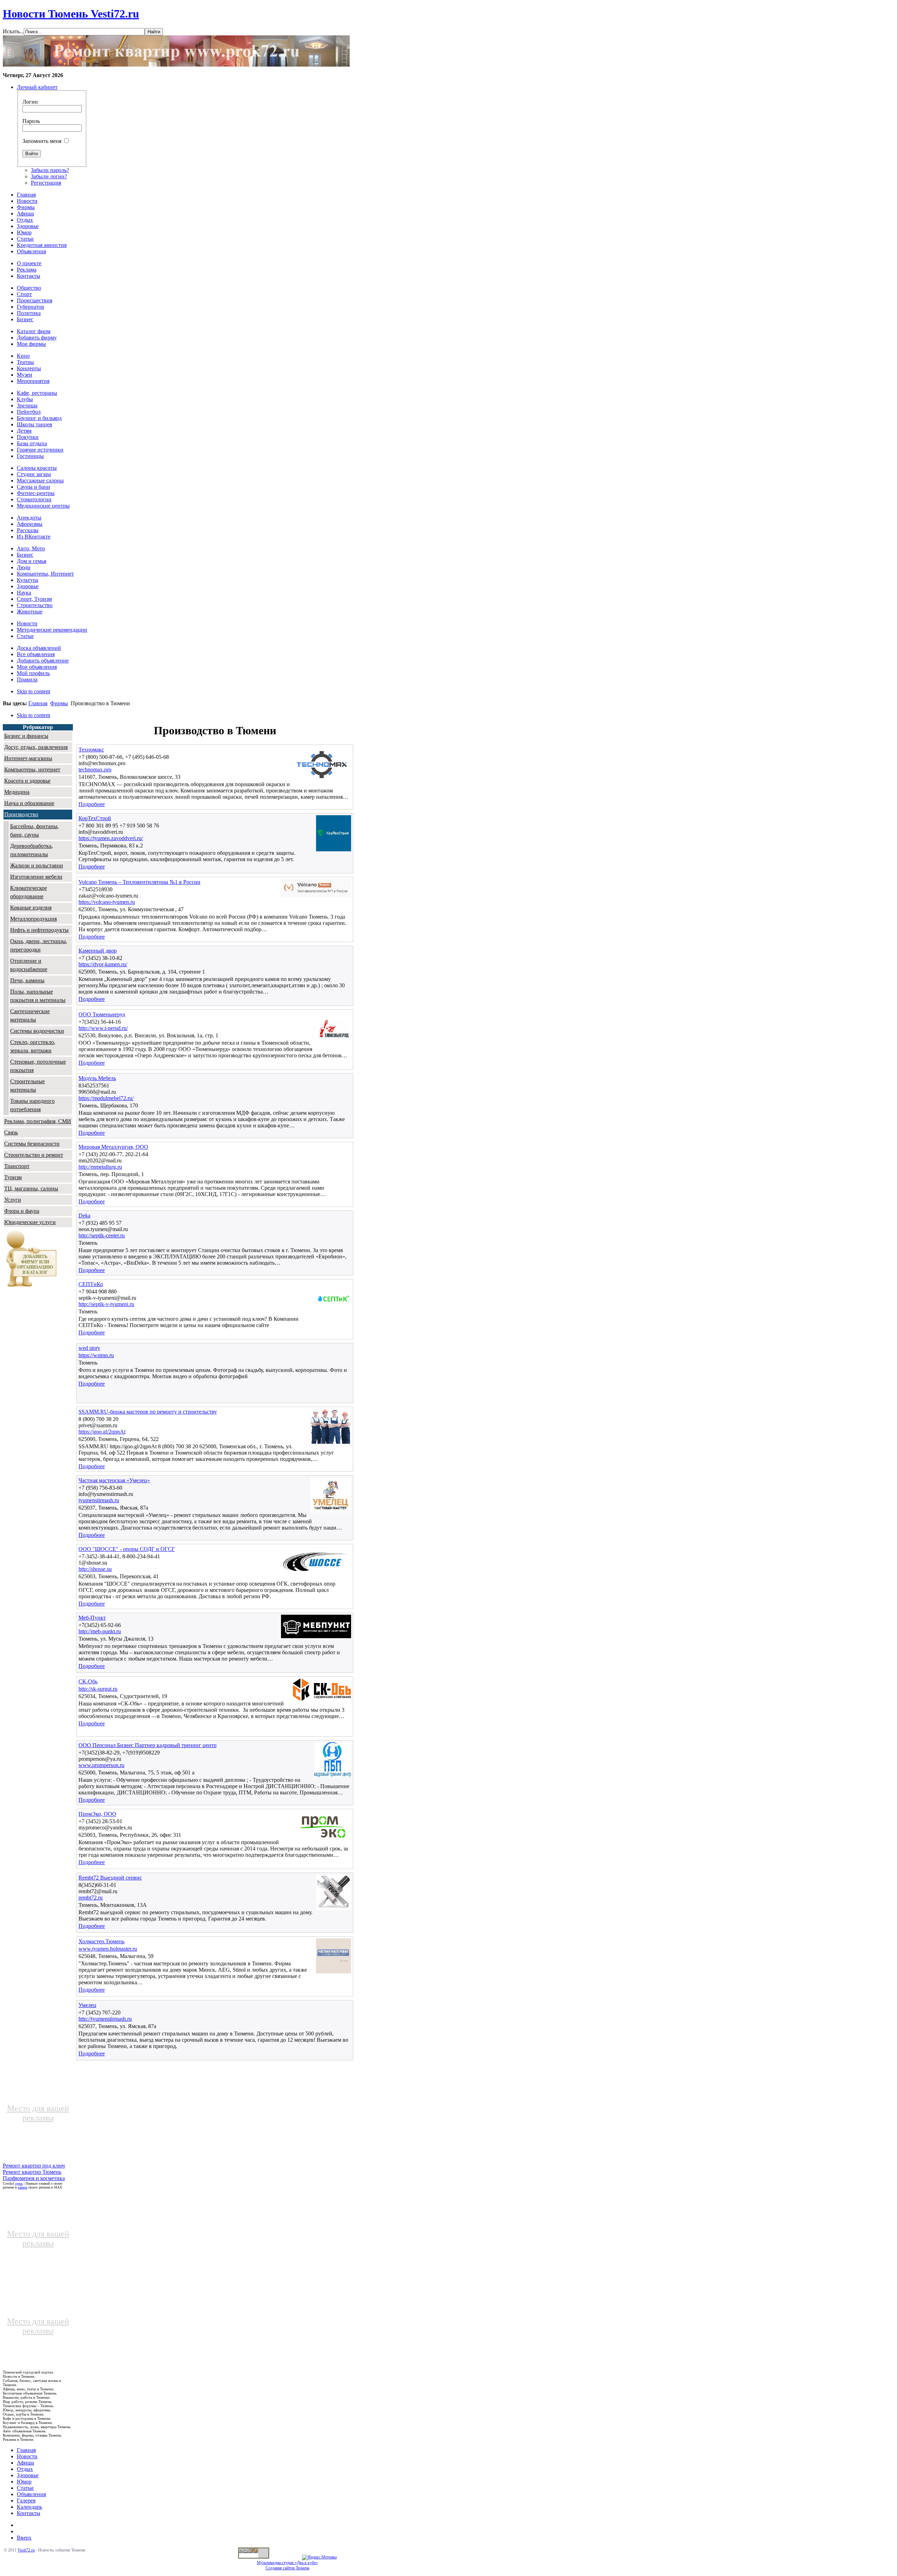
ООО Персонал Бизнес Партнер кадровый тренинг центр (148, 1745)
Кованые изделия (31, 908)
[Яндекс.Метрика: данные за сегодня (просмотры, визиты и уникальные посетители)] (319, 2557)
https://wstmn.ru (96, 1355)
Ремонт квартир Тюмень (32, 2172)
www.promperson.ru (101, 1765)
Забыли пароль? (50, 170)
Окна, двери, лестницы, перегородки (39, 945)
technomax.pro (95, 770)
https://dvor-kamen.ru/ (103, 964)
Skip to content (33, 691)
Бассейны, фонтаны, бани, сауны (35, 830)
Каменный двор (98, 951)
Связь (11, 1132)
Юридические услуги (30, 1222)
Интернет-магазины (28, 758)
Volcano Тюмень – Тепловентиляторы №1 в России (139, 882)
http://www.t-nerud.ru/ (103, 1028)
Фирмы (59, 703)
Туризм (13, 1177)
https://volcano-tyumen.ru (107, 902)
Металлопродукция (33, 919)
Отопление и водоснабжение (29, 965)
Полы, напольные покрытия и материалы (38, 996)
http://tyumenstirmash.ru (105, 2019)
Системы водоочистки (37, 1031)
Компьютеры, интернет (32, 770)
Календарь (29, 2507)
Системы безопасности (32, 1144)
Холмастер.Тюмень (101, 1941)
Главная (38, 703)
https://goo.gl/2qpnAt (102, 1432)
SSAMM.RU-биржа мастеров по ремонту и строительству (148, 1412)
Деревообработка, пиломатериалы (32, 850)
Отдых (25, 2469)
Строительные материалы (28, 1086)
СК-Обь (88, 1681)
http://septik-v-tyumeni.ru (106, 1304)
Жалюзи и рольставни (37, 865)
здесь (19, 2183)
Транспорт (17, 1166)
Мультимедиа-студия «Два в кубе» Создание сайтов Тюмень (287, 2565)
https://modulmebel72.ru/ (106, 1098)
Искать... (13, 31)
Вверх (24, 2538)
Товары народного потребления (32, 1105)
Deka (84, 1215)
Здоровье (28, 2475)
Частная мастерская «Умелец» (114, 1480)
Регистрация (46, 183)
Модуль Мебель (97, 1078)
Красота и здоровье (27, 781)
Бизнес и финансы (26, 736)
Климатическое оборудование (29, 892)
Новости (27, 2456)
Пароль (31, 121)
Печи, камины (27, 980)
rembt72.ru (91, 1898)
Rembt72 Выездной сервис (110, 1878)
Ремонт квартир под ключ (34, 2166)
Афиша (25, 2463)
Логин (30, 102)
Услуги (13, 1200)
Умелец (87, 2005)
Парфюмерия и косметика (34, 2178)
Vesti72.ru (26, 2550)
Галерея (26, 2501)
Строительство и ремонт (34, 1155)
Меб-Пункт (92, 1618)
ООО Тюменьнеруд (102, 1014)
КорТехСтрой (95, 818)
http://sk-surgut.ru (98, 1689)
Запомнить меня (42, 141)
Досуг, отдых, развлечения (36, 747)
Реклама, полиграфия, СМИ (38, 1121)
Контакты (29, 2513)
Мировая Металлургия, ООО (113, 1147)
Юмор (24, 2482)
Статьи (25, 2488)
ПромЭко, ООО (97, 1814)
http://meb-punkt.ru (100, 1631)
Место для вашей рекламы (38, 2113)
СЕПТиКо (91, 1284)
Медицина (17, 792)
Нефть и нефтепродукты (39, 930)
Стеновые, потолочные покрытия (38, 1066)
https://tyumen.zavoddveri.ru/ (111, 838)
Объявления (31, 2494)
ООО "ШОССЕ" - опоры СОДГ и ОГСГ (127, 1549)
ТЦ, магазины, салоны (31, 1189)
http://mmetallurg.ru (100, 1167)
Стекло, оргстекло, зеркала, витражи (33, 1046)
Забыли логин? (49, 176)
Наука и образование (29, 803)
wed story (89, 1348)
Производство (21, 814)
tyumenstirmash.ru (99, 1500)
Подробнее (92, 804)
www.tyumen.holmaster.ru (108, 1949)
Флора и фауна (22, 1211)
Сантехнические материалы (30, 1015)
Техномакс (91, 750)
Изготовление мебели (36, 877)
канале (23, 2187)
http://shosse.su (95, 1569)
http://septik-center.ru (102, 1235)
